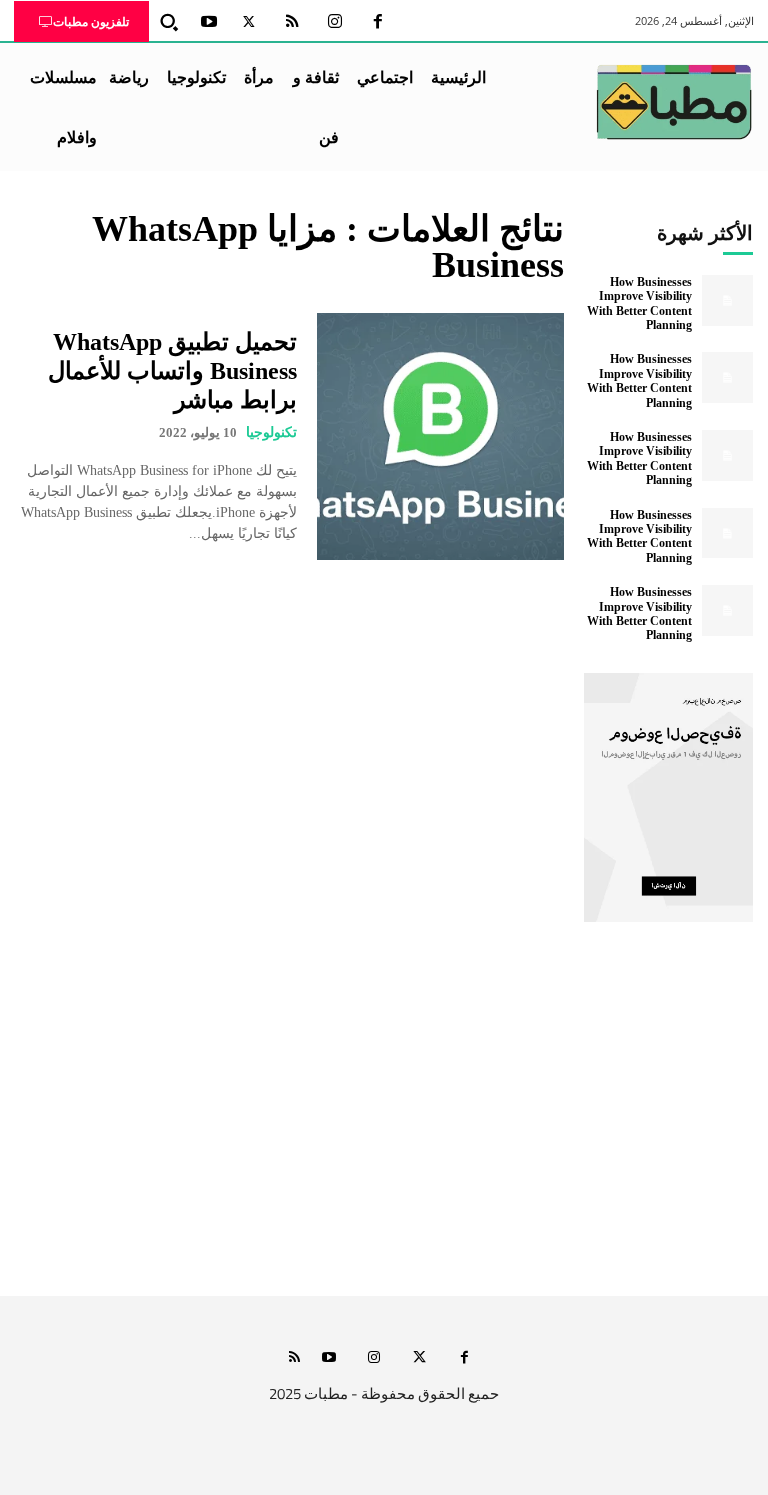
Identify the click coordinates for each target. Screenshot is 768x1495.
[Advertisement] (384, 1108)
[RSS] (292, 22)
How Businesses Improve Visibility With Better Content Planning (639, 303)
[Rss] (294, 1358)
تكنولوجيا (271, 432)
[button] (169, 22)
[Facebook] (378, 22)
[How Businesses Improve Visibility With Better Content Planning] (727, 300)
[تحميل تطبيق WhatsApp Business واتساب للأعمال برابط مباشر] (440, 436)
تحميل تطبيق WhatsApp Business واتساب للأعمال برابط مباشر (172, 371)
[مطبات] (674, 102)
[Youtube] (209, 22)
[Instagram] (335, 22)
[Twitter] (249, 22)
